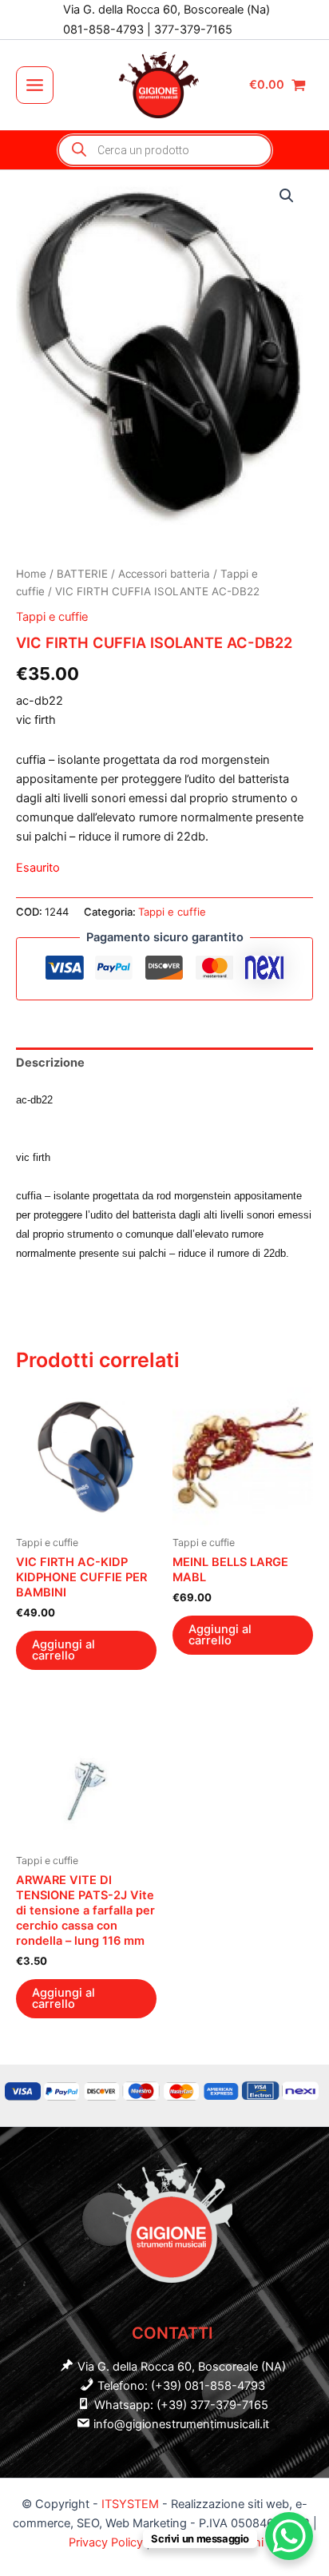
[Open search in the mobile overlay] (165, 150)
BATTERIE (82, 574)
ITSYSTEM (130, 2504)
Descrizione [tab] (50, 1063)
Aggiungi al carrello (63, 1650)
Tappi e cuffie (52, 617)
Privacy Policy (107, 2542)
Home (31, 574)
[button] (287, 196)
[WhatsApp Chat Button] (289, 2536)
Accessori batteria (164, 574)
